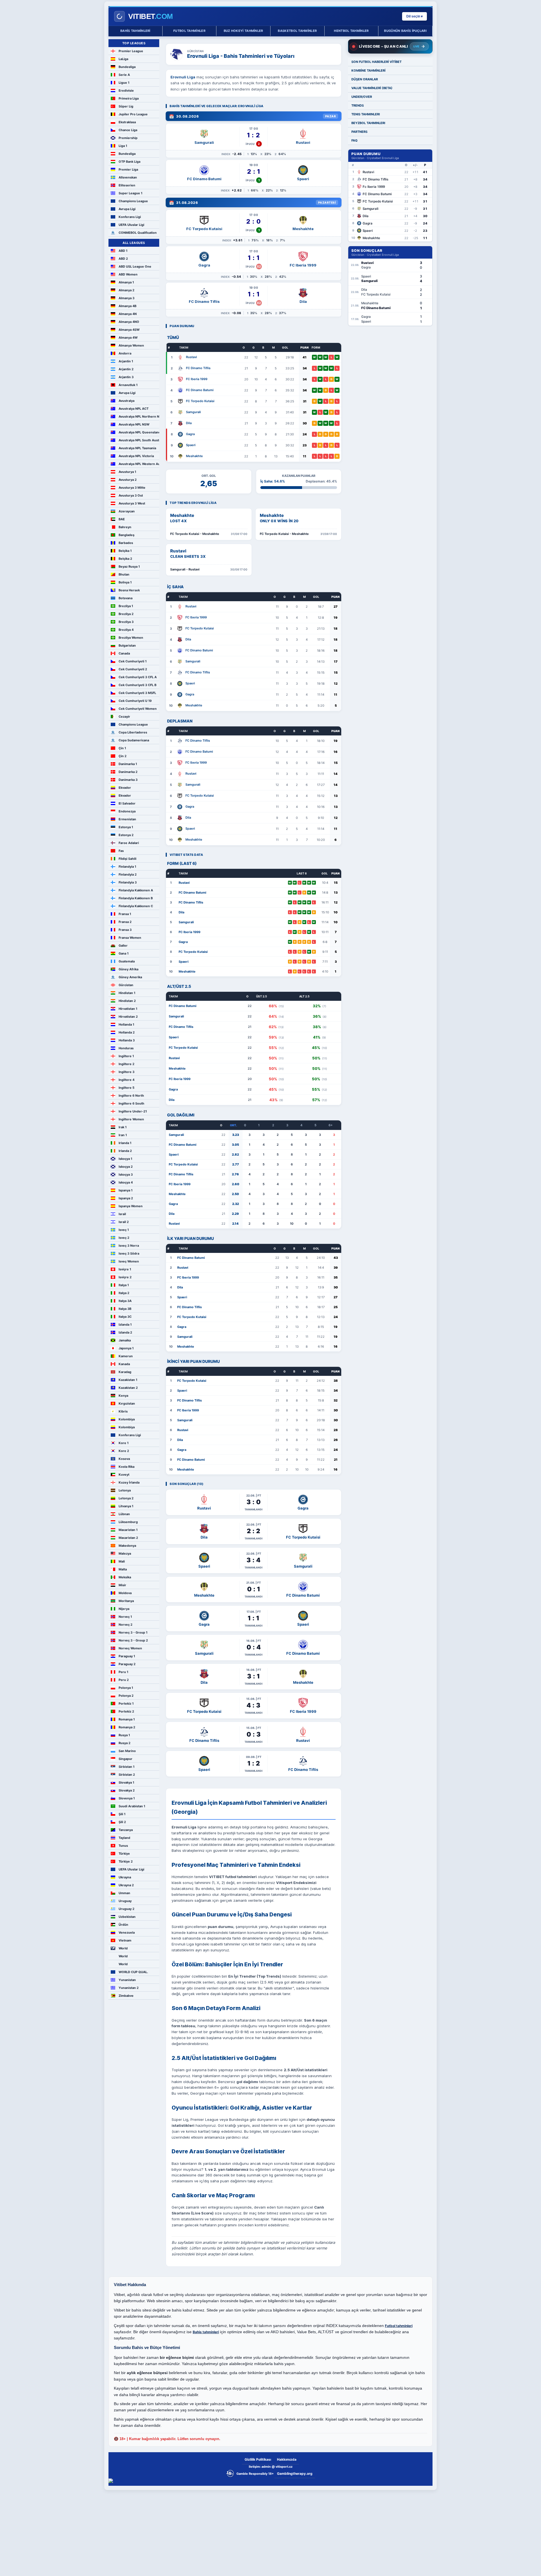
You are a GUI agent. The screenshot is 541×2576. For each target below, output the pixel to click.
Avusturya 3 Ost (131, 495)
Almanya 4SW (129, 330)
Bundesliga (127, 67)
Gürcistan (126, 985)
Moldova (125, 1593)
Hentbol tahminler (351, 31)
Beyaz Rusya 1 (129, 567)
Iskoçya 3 (126, 1174)
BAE (122, 519)
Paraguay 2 (127, 1664)
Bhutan (124, 574)
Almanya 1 (126, 282)
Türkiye (124, 1854)
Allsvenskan (128, 177)
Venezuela (127, 1932)
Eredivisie (126, 91)
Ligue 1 (124, 83)
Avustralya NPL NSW (134, 424)
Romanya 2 (127, 1727)
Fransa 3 (125, 930)
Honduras (126, 1048)
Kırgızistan (127, 1403)
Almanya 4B (128, 306)
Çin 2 (123, 756)
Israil (122, 1214)
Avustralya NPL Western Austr (139, 464)
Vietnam (125, 1940)
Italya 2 (124, 1293)
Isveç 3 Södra (129, 1253)
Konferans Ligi (130, 217)
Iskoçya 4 (126, 1182)
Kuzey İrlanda (129, 1482)
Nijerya (124, 1609)
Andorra (125, 353)
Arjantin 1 (126, 361)
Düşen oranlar (365, 79)
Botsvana (126, 598)
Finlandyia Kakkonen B (136, 898)
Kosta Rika (127, 1467)
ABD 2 (123, 259)
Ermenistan (127, 819)
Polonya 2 (126, 1696)
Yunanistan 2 (129, 1988)
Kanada (124, 1364)
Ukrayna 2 (126, 1885)
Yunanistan (127, 1980)
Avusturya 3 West (132, 503)
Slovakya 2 (127, 1790)
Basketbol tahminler (297, 31)
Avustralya (127, 401)
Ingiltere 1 (126, 1056)
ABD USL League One (135, 266)
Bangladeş (127, 535)
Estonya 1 (126, 827)
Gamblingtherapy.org (295, 2473)
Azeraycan (127, 511)
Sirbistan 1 (127, 1767)
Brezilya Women (131, 638)
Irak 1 (123, 1127)
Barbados (126, 543)
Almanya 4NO (129, 322)
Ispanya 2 (126, 1198)
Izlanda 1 (125, 1325)
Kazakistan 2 (128, 1388)
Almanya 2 (127, 290)
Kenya (123, 1396)
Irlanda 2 (125, 1151)
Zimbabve (126, 1996)
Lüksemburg (128, 1522)
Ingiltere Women (131, 1119)
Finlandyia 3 (128, 882)
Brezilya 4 (126, 630)
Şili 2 (122, 1822)
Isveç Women (129, 1261)
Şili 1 (122, 1814)
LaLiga (123, 59)
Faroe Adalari (129, 843)
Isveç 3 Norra (129, 1246)
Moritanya (126, 1601)
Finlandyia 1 (127, 867)
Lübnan (124, 1514)
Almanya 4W (128, 338)
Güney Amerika (130, 977)
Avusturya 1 (127, 472)
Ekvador (125, 788)
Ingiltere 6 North (131, 1096)
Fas (121, 851)
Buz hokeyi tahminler (243, 31)
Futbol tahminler (189, 31)
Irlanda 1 (125, 1143)
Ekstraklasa (127, 122)
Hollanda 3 (127, 1040)
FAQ (354, 140)
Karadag (125, 1372)
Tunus (123, 1846)
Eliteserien (127, 185)
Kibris (123, 1411)
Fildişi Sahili (128, 859)
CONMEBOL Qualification (138, 233)
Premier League (131, 51)
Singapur (126, 1759)
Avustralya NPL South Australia (139, 440)
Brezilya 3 (126, 622)
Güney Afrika (128, 969)
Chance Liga (128, 130)
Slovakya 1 (126, 1782)
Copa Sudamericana (134, 740)
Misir (122, 1585)
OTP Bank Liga (129, 162)
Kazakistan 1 (128, 1380)
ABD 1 (123, 251)
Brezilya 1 (126, 606)
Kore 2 (124, 1451)
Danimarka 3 (128, 780)
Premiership (128, 138)
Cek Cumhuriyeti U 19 (135, 701)
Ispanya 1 (126, 1190)
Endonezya (127, 811)
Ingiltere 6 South (131, 1103)
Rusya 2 (125, 1743)
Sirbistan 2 (127, 1775)
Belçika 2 (125, 559)
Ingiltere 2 (127, 1064)
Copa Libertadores (133, 732)
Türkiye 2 (126, 1861)
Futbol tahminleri (399, 2326)
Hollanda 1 (126, 1024)
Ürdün (123, 1925)
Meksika (125, 1577)
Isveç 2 (124, 1238)
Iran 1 (123, 1135)
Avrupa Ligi (127, 209)
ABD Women (128, 274)
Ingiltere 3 (127, 1072)
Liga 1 (123, 146)
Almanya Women (131, 345)
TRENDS (358, 105)
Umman (124, 1893)
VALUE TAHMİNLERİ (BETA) (372, 88)
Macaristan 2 (128, 1538)
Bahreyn (125, 527)
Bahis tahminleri (135, 31)
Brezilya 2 (126, 614)
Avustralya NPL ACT (134, 409)
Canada (124, 653)
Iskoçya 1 (125, 1159)
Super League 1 (130, 193)
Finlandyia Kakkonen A (136, 890)
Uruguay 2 (127, 1909)
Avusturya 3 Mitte (132, 488)
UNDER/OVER (362, 97)
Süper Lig (126, 106)
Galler (123, 946)
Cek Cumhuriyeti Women (138, 709)
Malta (123, 1569)
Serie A (124, 75)
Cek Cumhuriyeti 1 (133, 661)
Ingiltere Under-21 (133, 1111)
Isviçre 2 (125, 1277)
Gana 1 (124, 953)
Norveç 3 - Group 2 (133, 1640)
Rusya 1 (124, 1735)
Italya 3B (125, 1309)
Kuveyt (124, 1475)
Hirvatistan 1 (128, 1009)
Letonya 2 (126, 1498)
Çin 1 (122, 748)
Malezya (125, 1553)
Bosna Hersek (129, 590)
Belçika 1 (125, 551)
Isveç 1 (124, 1230)
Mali (122, 1561)
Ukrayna (125, 1877)
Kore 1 (124, 1443)
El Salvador (127, 803)
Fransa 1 (125, 914)
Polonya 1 (126, 1688)
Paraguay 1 (127, 1656)
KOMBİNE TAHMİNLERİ (368, 70)
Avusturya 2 (128, 480)
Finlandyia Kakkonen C (136, 906)
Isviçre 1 (125, 1269)
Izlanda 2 (125, 1332)
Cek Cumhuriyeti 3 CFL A (138, 677)
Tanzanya (126, 1830)
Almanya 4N (128, 314)
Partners (359, 132)
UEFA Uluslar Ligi (131, 225)
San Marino (127, 1751)
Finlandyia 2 (128, 874)
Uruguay (125, 1901)
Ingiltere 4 (127, 1080)
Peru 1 (123, 1672)
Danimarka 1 (128, 764)
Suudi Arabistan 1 (132, 1806)
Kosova (124, 1459)
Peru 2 (124, 1680)
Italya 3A (125, 1301)
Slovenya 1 (127, 1798)
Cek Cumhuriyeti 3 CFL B (138, 685)
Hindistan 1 (127, 993)
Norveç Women (130, 1648)
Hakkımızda (287, 2459)
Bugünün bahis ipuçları (405, 31)
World (123, 1948)
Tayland (124, 1838)
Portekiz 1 (126, 1704)
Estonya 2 (126, 835)
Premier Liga (128, 169)
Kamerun (126, 1356)
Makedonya (127, 1546)
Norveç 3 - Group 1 (133, 1632)
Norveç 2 (126, 1625)
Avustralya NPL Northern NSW (139, 417)
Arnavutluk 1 (128, 385)
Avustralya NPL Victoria (136, 456)
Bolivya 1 (125, 582)
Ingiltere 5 (127, 1088)
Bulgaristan (127, 645)
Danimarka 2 (128, 772)
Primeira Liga (129, 98)
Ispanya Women (131, 1206)
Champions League (133, 201)
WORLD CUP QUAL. (133, 1972)
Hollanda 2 (127, 1032)
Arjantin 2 (126, 369)
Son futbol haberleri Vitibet (376, 62)
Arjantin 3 (126, 377)
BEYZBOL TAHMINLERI (368, 123)
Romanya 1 (127, 1719)
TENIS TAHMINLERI (366, 114)
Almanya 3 (127, 298)
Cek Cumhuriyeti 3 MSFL (137, 693)
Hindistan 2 (127, 1001)
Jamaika (125, 1340)
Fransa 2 (125, 922)
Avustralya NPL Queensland (139, 432)
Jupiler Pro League (133, 114)
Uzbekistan (127, 1917)
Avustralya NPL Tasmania (137, 448)
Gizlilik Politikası (258, 2459)
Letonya (125, 1490)
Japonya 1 (126, 1348)
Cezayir (124, 717)
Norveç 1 (125, 1617)
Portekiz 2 (126, 1711)
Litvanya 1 (126, 1506)
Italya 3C (125, 1317)
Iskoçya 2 (126, 1167)
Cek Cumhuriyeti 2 (133, 669)
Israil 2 (124, 1222)
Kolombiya (127, 1419)
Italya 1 (124, 1285)
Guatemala (127, 961)
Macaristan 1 (128, 1530)
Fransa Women (130, 938)
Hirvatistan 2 (128, 1017)
